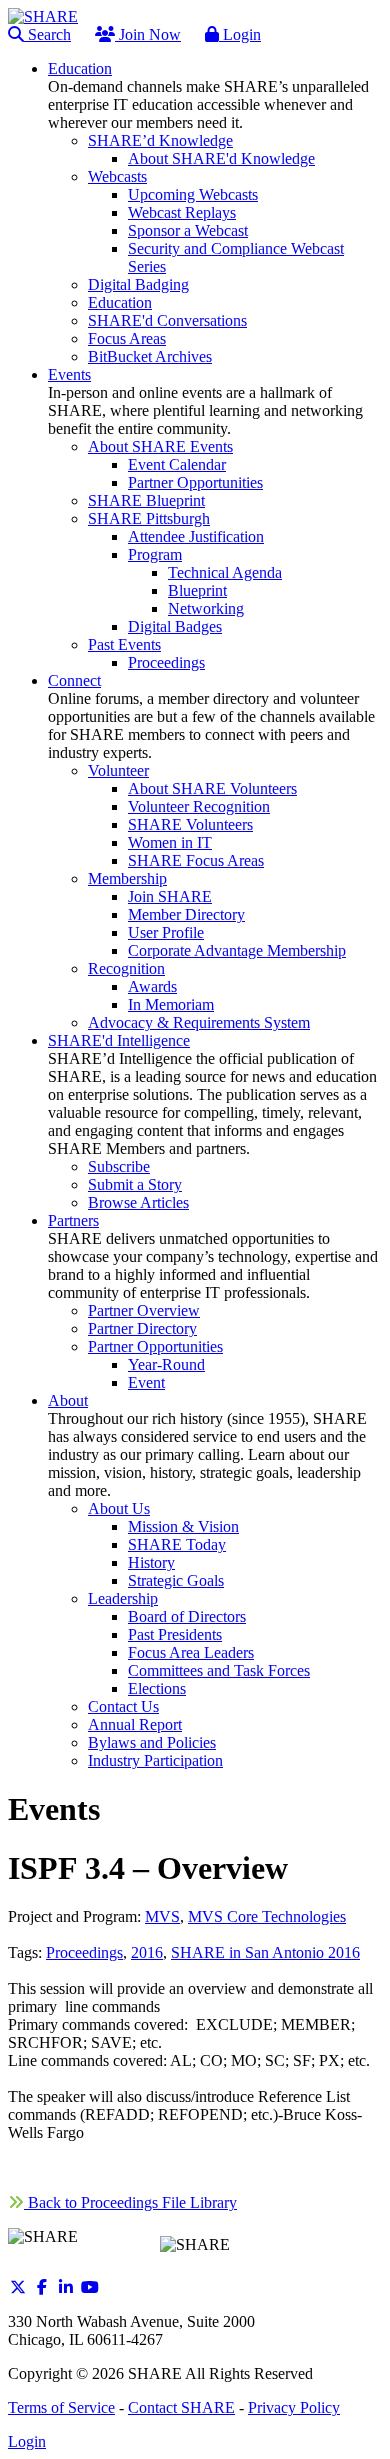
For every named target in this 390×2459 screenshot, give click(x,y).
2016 (147, 1952)
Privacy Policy (294, 2407)
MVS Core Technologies (267, 1916)
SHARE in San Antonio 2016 (265, 1952)
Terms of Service (61, 2407)
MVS (162, 1916)
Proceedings (84, 1952)
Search (47, 34)
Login (240, 34)
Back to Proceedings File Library (130, 2202)
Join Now (148, 34)
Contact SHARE (181, 2407)
